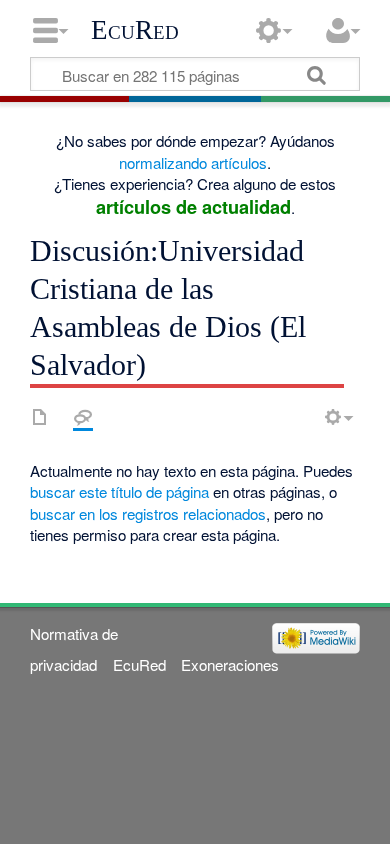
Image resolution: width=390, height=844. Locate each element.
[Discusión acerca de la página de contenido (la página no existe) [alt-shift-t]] (83, 417)
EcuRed (135, 30)
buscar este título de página (119, 491)
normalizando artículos (193, 162)
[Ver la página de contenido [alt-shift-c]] (40, 417)
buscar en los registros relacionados (148, 513)
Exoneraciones (230, 664)
